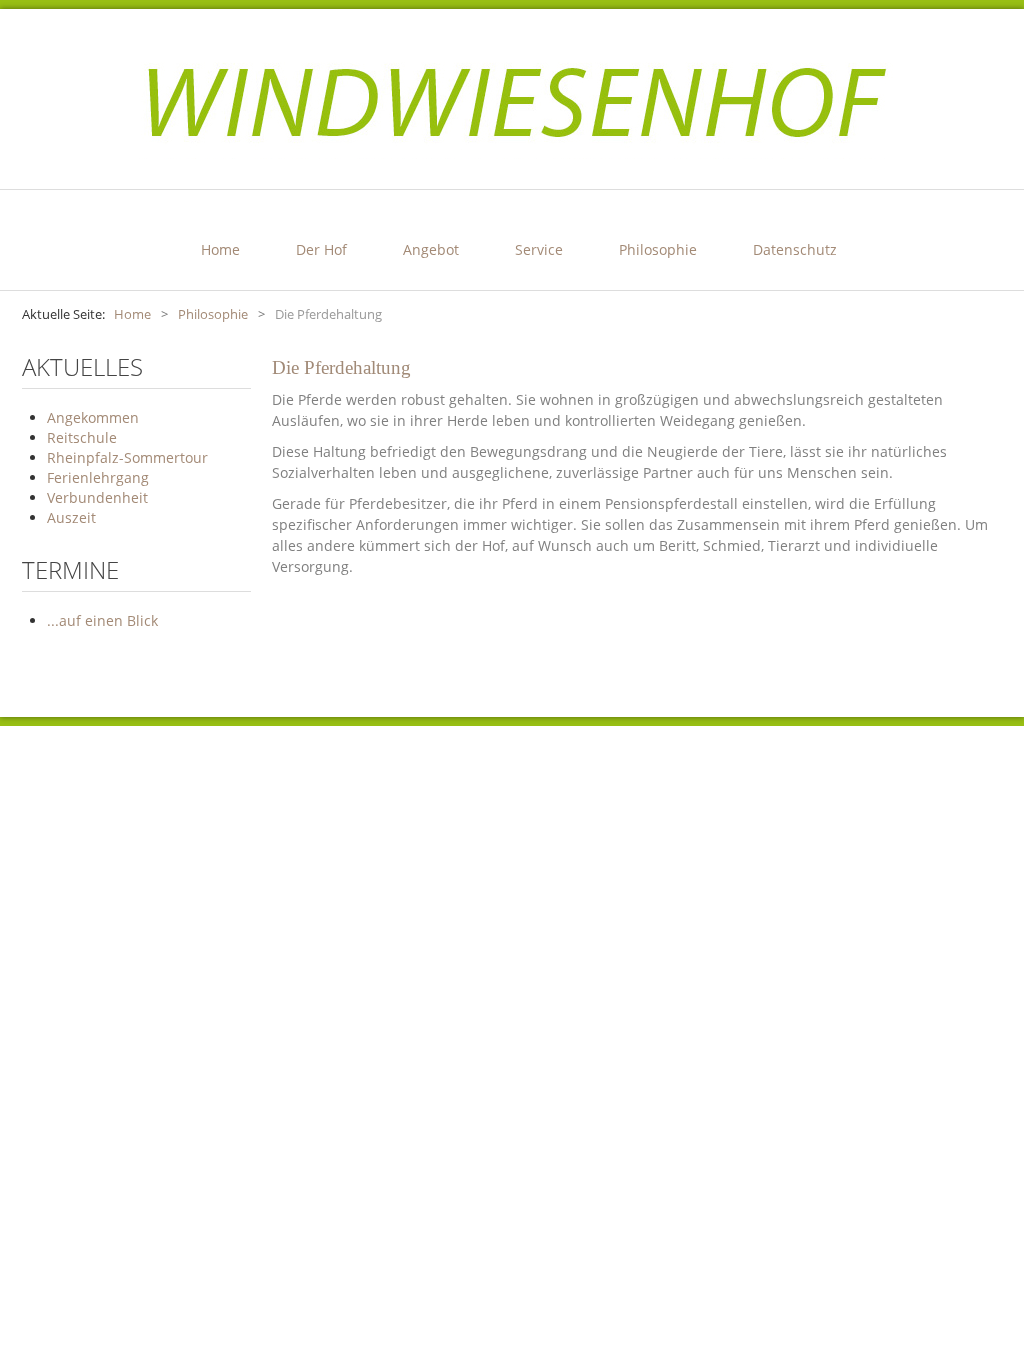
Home (220, 249)
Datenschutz (795, 249)
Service (539, 249)
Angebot (431, 249)
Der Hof (321, 249)
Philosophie (658, 249)
